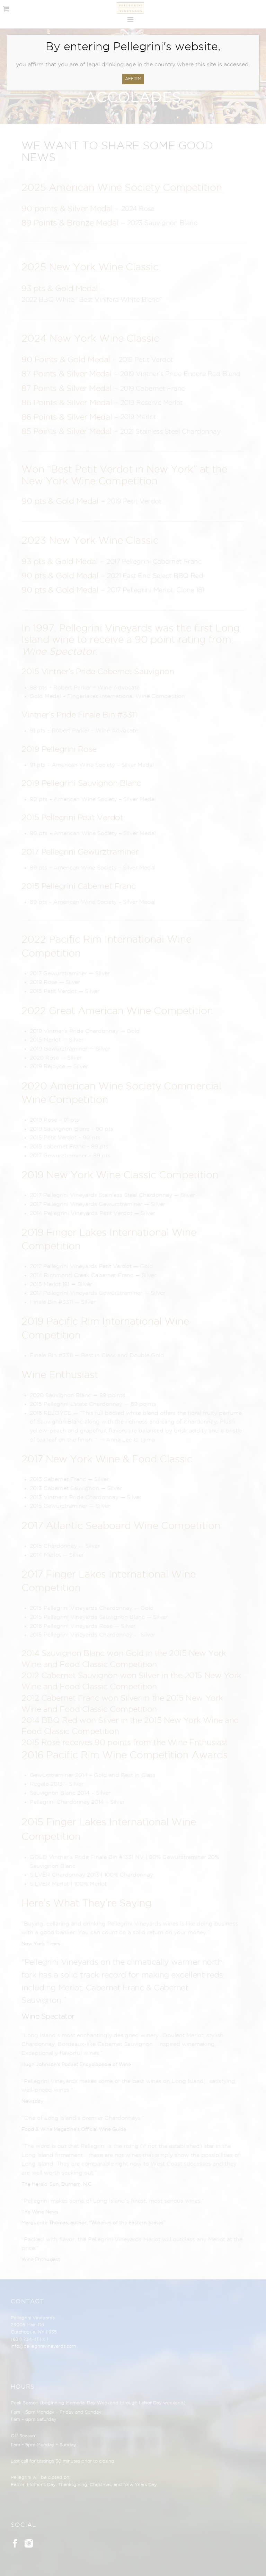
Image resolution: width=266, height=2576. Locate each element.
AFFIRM (133, 79)
